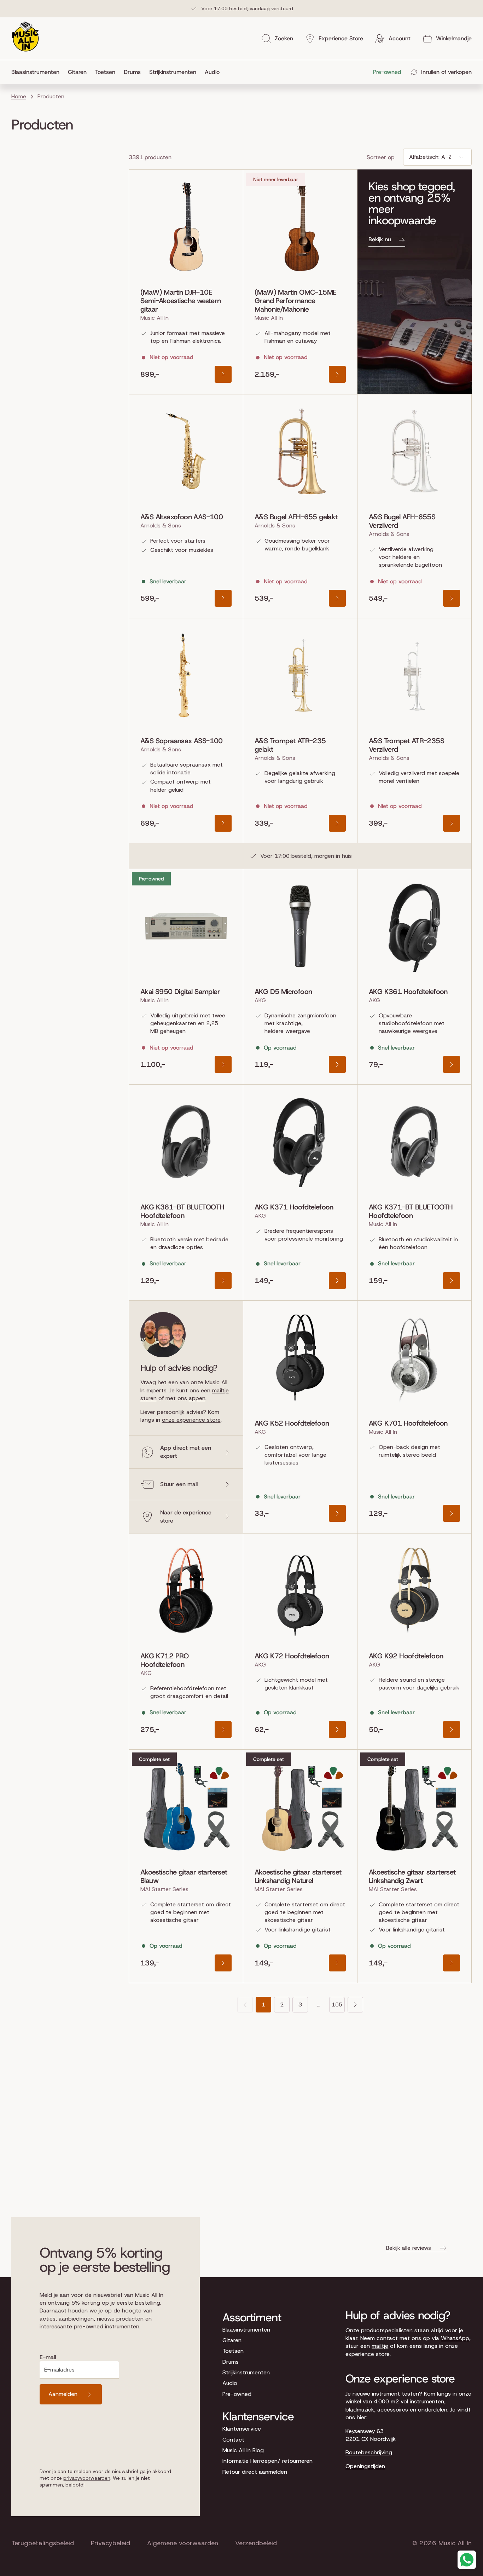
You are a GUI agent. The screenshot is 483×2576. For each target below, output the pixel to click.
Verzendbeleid (256, 2543)
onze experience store (191, 1420)
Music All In (455, 2543)
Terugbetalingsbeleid (43, 2543)
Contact (233, 2440)
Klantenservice (242, 2429)
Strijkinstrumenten (246, 2372)
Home (19, 96)
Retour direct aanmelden (255, 2472)
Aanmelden (63, 2394)
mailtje (380, 2346)
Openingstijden (365, 2466)
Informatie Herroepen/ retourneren (267, 2461)
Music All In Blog (243, 2450)
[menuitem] (37, 72)
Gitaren (232, 2340)
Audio (230, 2383)
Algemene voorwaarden (183, 2543)
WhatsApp (455, 2338)
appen (197, 1398)
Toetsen (233, 2351)
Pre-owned (237, 2394)
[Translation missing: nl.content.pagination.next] (355, 2005)
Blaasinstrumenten (246, 2330)
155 (337, 2005)
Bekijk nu (380, 239)
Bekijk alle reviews (409, 2248)
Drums (231, 2362)
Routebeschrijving (369, 2452)
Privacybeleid (110, 2543)
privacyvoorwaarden (87, 2478)
